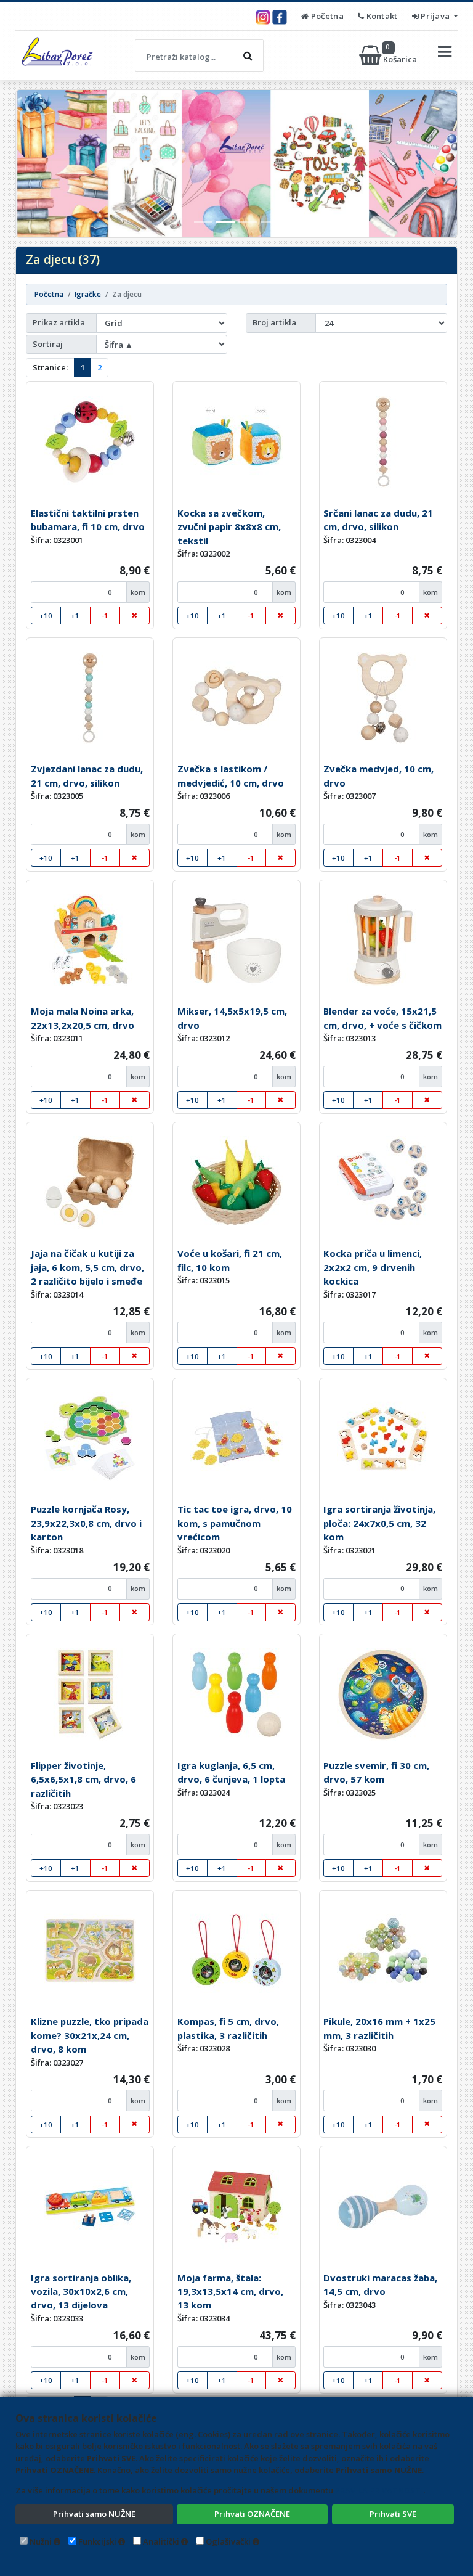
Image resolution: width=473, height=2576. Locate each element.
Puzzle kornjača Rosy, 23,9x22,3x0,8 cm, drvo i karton (86, 1523)
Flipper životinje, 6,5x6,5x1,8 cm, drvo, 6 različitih (83, 1779)
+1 (75, 615)
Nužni (41, 2541)
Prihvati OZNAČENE (252, 2514)
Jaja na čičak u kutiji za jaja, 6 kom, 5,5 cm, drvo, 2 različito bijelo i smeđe (87, 1267)
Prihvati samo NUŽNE (94, 2514)
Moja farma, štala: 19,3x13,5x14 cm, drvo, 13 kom (230, 2292)
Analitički (161, 2541)
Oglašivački (228, 2541)
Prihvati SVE (393, 2514)
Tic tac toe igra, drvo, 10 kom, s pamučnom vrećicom (235, 1523)
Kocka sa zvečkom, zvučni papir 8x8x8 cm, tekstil (229, 527)
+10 (46, 615)
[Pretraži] (248, 55)
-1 (105, 615)
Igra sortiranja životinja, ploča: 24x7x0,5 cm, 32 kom (379, 1523)
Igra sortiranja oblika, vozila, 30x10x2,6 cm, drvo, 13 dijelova (81, 2292)
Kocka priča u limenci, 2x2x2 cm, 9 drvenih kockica (373, 1267)
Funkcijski (97, 2541)
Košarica (401, 55)
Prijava (435, 16)
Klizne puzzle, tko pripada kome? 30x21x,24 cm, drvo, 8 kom (90, 2035)
